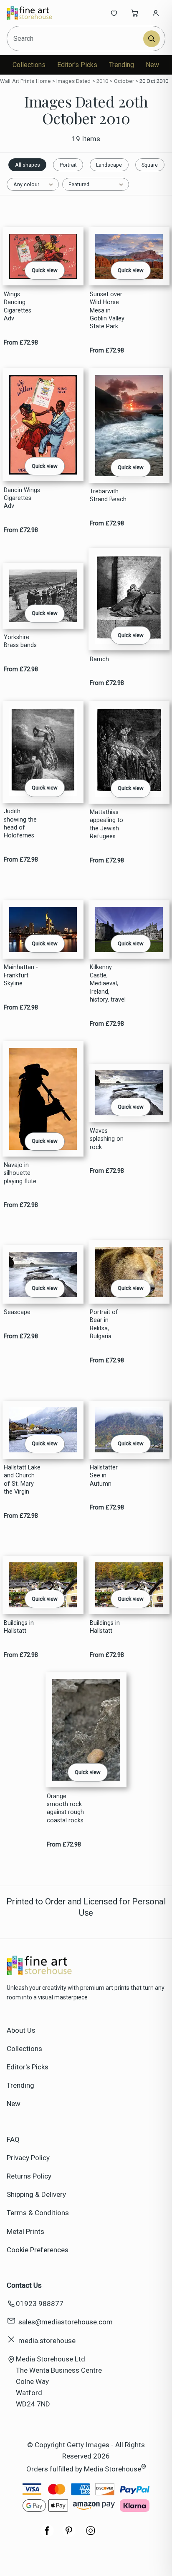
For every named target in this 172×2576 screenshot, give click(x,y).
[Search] (152, 39)
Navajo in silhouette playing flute (20, 1173)
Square (150, 165)
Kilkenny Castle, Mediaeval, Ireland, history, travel (108, 983)
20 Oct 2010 (154, 81)
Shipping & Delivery (36, 2194)
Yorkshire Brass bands (20, 641)
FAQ (13, 2139)
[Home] (34, 13)
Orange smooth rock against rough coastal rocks (65, 1808)
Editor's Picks (77, 65)
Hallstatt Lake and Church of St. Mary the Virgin (22, 1480)
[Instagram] (91, 2535)
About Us (21, 2030)
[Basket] (135, 13)
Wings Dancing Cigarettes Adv (18, 306)
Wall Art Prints (17, 81)
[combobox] (76, 39)
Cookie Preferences (38, 2250)
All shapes (28, 165)
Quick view (45, 270)
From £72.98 (21, 343)
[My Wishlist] (114, 13)
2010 (102, 81)
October (124, 81)
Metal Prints (25, 2231)
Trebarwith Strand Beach (108, 495)
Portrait (68, 165)
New (152, 65)
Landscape (109, 165)
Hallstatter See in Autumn (104, 1476)
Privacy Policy (28, 2158)
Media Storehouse (113, 2469)
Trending (121, 65)
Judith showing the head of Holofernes (20, 823)
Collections (29, 65)
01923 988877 (40, 2304)
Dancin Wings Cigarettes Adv (22, 498)
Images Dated (74, 81)
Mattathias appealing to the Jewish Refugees (106, 824)
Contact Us (24, 2285)
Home (43, 81)
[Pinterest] (69, 2535)
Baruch (99, 659)
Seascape (17, 1312)
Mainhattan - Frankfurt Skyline (21, 975)
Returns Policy (29, 2176)
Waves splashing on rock (107, 1139)
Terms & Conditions (38, 2213)
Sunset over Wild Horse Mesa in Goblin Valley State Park (107, 311)
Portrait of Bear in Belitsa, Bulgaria (104, 1324)
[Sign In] (156, 13)
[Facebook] (47, 2535)
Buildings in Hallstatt (19, 1627)
